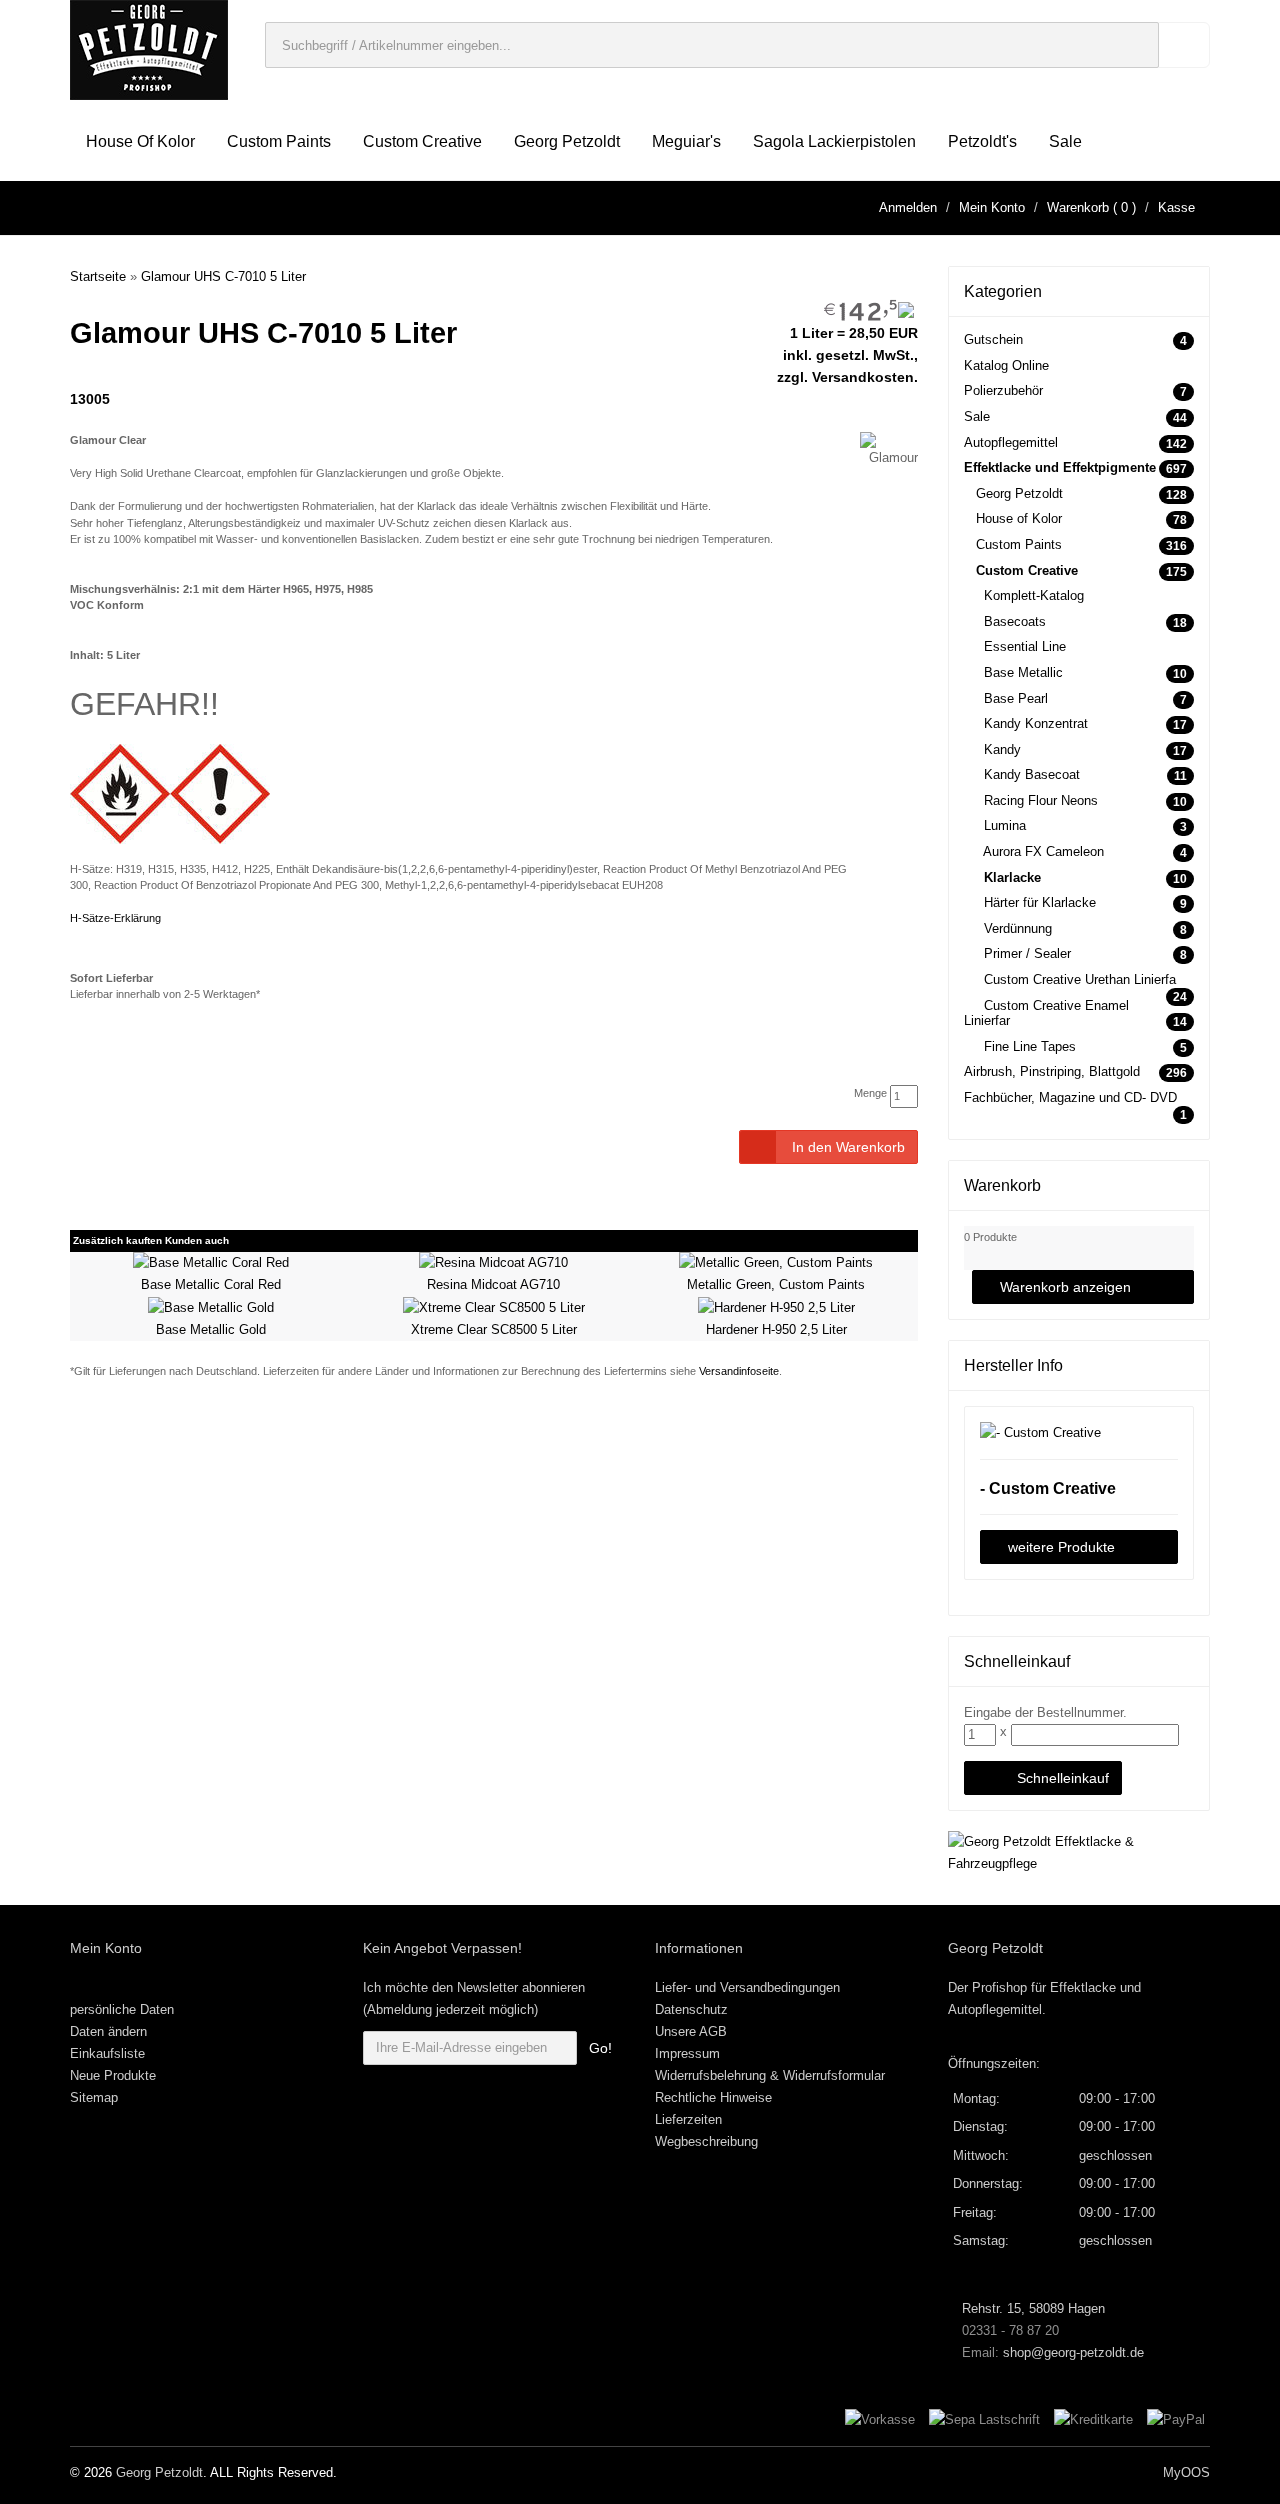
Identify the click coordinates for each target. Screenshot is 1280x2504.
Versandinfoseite (739, 1371)
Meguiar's (686, 141)
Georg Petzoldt (567, 141)
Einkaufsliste (107, 2053)
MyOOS (1186, 2472)
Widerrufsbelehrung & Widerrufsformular (770, 2075)
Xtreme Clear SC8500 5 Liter (494, 1329)
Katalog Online (1006, 365)
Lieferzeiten (688, 2119)
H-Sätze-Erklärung (115, 918)
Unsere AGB (691, 2031)
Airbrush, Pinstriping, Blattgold (1052, 1071)
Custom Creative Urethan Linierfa (1080, 979)
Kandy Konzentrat (1036, 723)
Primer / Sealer (1027, 953)
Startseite (98, 276)
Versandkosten (863, 377)
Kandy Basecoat (1032, 774)
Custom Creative (422, 141)
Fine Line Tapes (1030, 1046)
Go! (600, 2048)
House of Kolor (140, 141)
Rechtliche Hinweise (713, 2097)
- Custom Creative (1048, 1488)
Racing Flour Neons (1041, 800)
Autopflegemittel (1011, 442)
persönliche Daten (122, 2009)
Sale (1065, 141)
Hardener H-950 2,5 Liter (776, 1329)
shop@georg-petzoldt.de (1073, 2352)
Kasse (1176, 207)
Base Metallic (1023, 672)
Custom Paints (279, 141)
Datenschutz (691, 2009)
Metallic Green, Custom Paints (776, 1284)
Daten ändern (108, 2031)
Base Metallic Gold (211, 1329)
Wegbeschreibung (706, 2141)
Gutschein (993, 339)
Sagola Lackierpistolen (834, 141)
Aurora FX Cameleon (1043, 851)
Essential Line (1025, 646)
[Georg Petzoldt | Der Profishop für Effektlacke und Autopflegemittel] (149, 48)
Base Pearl (1016, 698)
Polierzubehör (1003, 390)
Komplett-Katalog (1034, 595)
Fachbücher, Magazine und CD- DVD (1070, 1097)
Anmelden (908, 207)
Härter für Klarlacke (1040, 902)
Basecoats (1015, 621)
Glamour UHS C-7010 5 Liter (223, 276)
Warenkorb (1078, 207)
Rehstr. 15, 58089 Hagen (1031, 2308)
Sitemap (94, 2097)
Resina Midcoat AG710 (493, 1284)
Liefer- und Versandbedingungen (747, 1987)
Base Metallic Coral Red (211, 1284)
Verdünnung (1018, 928)
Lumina (1005, 825)
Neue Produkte (113, 2075)
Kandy (1002, 749)
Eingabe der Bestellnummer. (1045, 1712)
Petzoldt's (982, 141)
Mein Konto (992, 207)
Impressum (687, 2053)
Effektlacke (1083, 1987)
